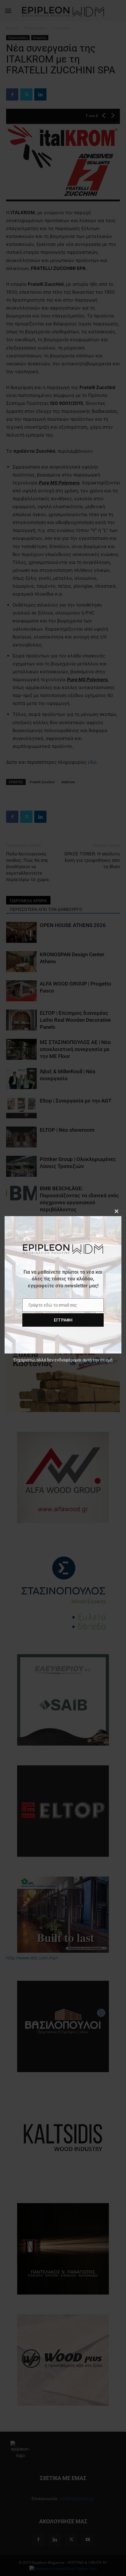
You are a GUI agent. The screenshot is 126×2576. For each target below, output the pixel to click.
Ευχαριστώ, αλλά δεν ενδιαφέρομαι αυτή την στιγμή (63, 1360)
